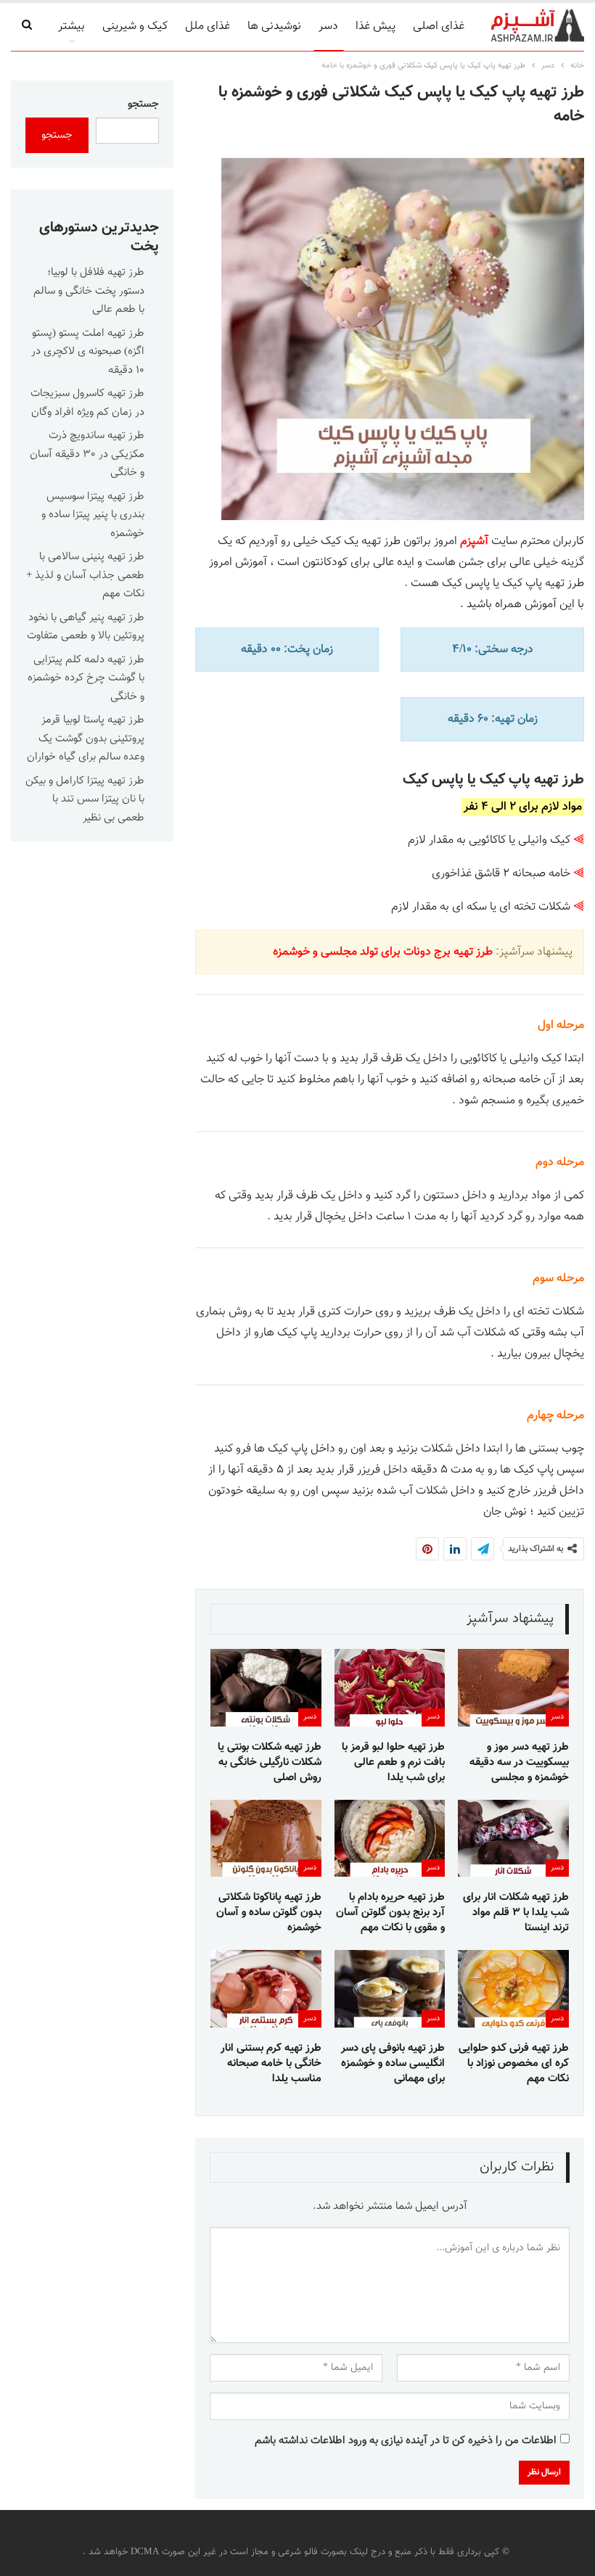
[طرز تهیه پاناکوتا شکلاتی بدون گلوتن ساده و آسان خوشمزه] (266, 1839)
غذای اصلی (439, 26)
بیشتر (71, 26)
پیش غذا (376, 26)
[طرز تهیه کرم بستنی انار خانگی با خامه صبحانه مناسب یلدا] (266, 1989)
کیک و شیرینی (135, 26)
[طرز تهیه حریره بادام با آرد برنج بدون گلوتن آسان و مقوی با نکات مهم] (390, 1839)
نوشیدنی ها (274, 26)
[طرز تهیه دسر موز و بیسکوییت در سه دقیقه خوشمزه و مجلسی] (513, 1688)
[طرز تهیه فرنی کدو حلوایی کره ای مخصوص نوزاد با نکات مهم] (513, 1989)
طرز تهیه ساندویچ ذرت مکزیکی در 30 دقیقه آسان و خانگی (87, 454)
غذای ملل (208, 26)
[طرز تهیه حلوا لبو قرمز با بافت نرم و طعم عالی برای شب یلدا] (390, 1688)
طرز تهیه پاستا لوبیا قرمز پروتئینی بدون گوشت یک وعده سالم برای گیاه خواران (86, 738)
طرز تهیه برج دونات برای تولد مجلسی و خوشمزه (383, 952)
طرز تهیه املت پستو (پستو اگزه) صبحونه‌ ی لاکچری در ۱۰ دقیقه (88, 352)
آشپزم (474, 542)
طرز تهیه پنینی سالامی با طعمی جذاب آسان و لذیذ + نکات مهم (85, 575)
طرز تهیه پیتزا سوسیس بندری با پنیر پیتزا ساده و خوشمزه (93, 515)
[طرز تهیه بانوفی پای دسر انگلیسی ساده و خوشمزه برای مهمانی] (390, 1989)
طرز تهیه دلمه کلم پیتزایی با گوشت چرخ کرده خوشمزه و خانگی (86, 678)
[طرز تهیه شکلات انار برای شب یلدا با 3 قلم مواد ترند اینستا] (513, 1839)
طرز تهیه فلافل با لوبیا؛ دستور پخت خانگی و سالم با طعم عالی (89, 291)
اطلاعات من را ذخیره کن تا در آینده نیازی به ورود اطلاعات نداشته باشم (406, 2441)
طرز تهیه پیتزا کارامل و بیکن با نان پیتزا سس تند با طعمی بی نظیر (85, 799)
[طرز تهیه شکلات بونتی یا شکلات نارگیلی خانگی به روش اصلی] (266, 1688)
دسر (328, 26)
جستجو (143, 104)
